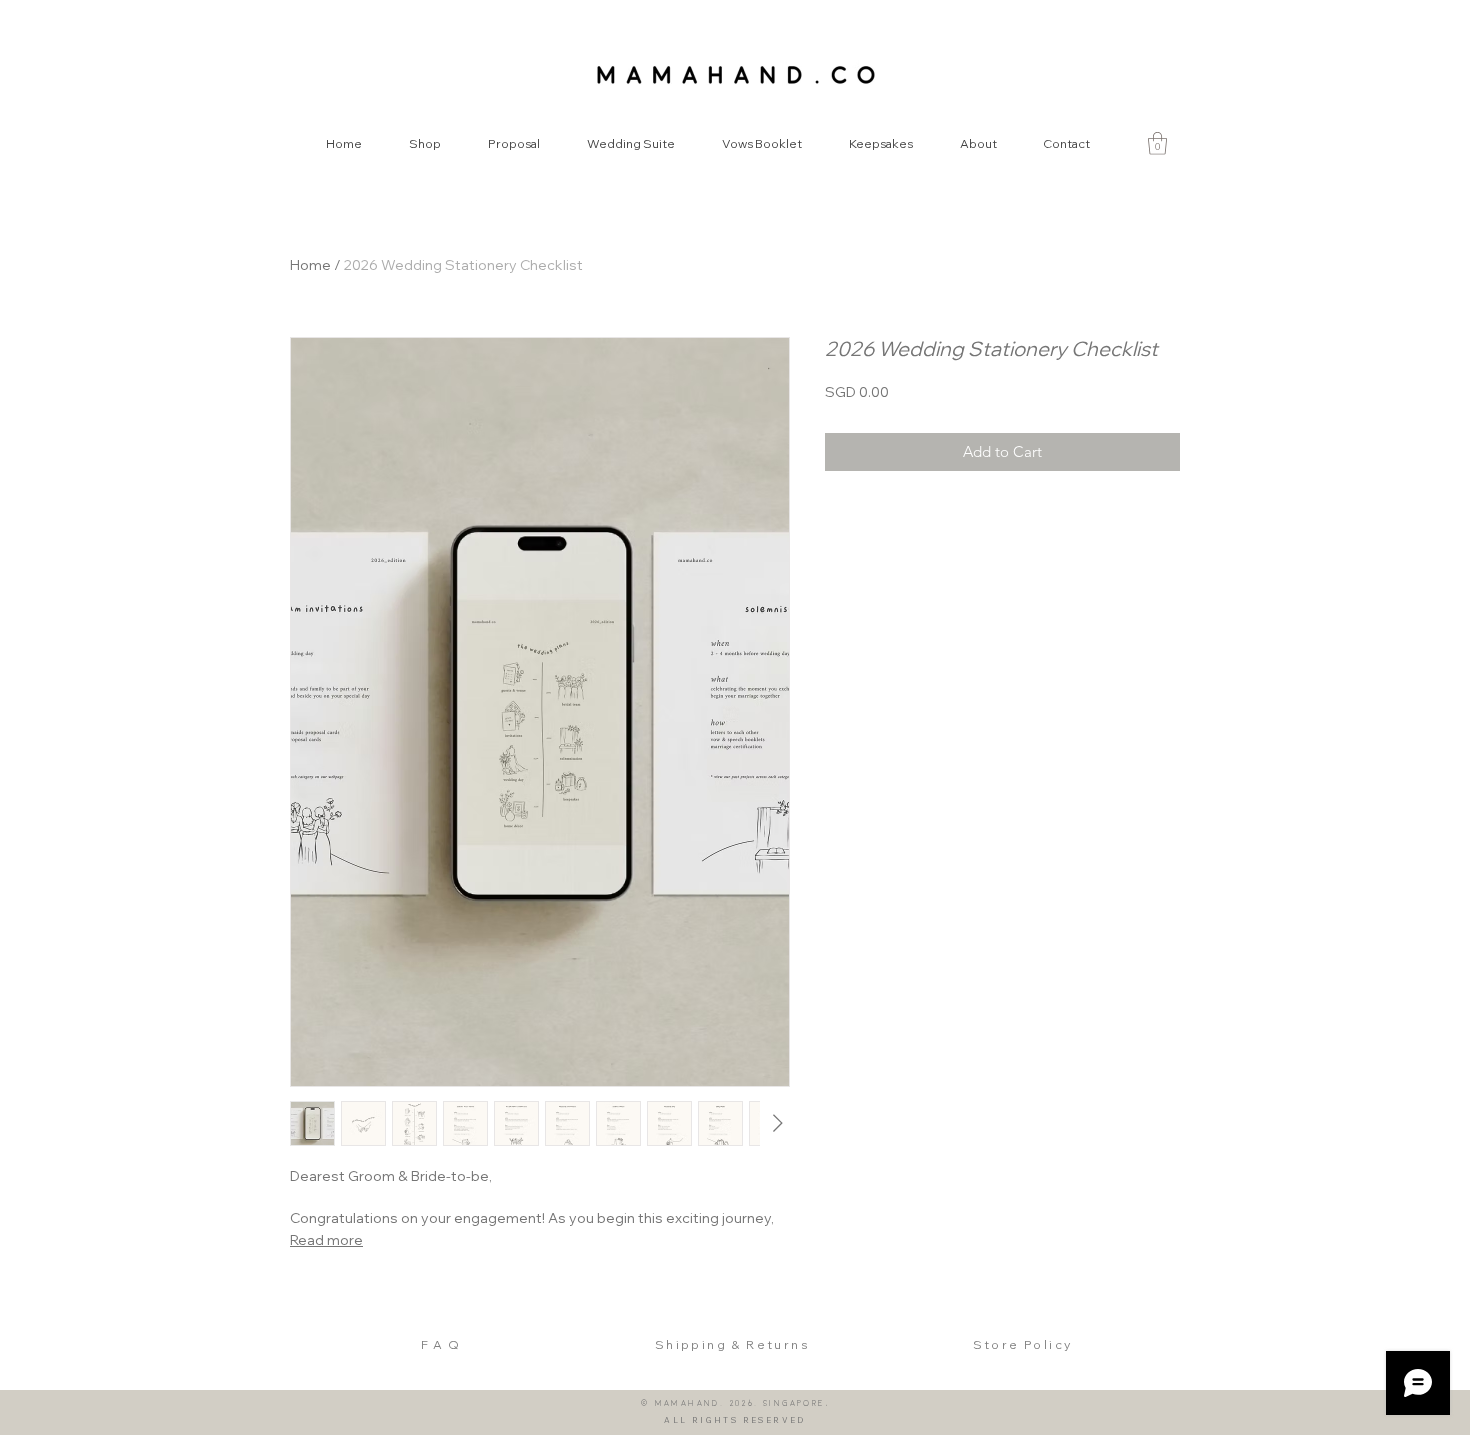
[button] (1157, 143)
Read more (326, 1240)
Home (310, 265)
